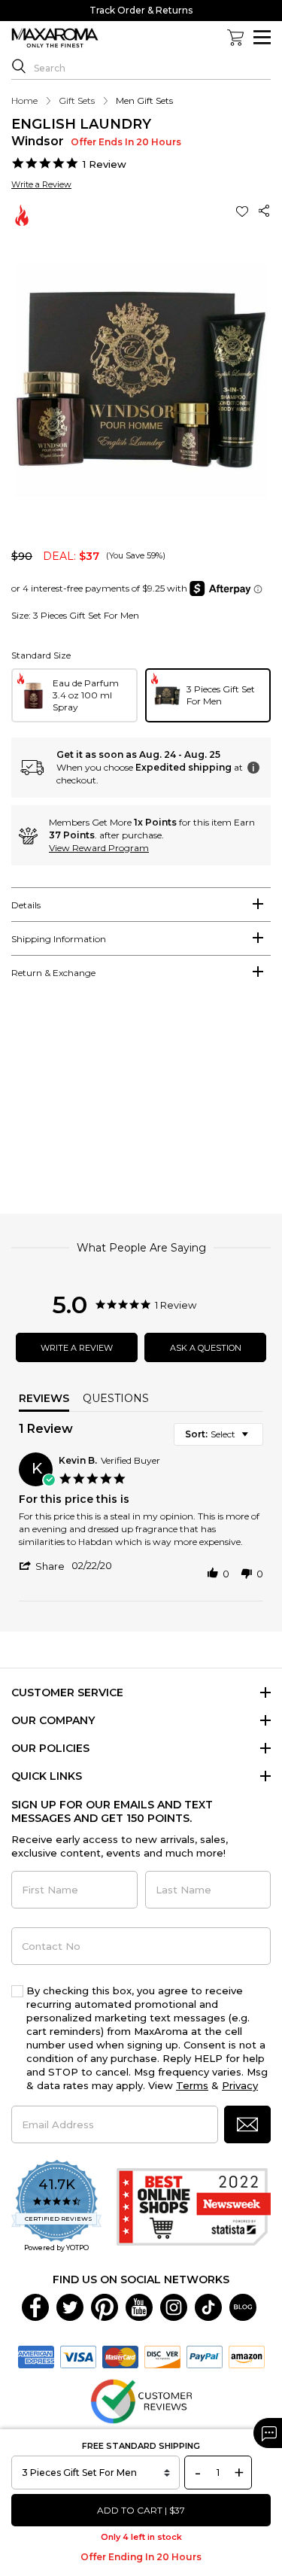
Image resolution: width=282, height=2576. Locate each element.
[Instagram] (174, 2306)
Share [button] (265, 211)
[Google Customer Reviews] (141, 2400)
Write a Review (41, 184)
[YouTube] (139, 2306)
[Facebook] (35, 2306)
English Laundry (81, 124)
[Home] (55, 38)
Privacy (240, 2085)
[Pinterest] (105, 2306)
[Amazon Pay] (247, 2356)
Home (24, 100)
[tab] (141, 905)
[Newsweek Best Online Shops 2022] (194, 2207)
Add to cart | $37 (141, 2510)
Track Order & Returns (141, 10)
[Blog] (243, 2306)
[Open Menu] (262, 37)
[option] (74, 695)
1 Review (105, 164)
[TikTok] (208, 2306)
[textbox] (255, 1440)
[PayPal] (205, 2356)
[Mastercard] (120, 2356)
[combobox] (218, 1434)
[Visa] (78, 2356)
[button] (244, 211)
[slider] (141, 1104)
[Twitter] (70, 2306)
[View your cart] (235, 38)
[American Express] (36, 2356)
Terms (192, 2085)
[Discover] (162, 2356)
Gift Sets (77, 100)
